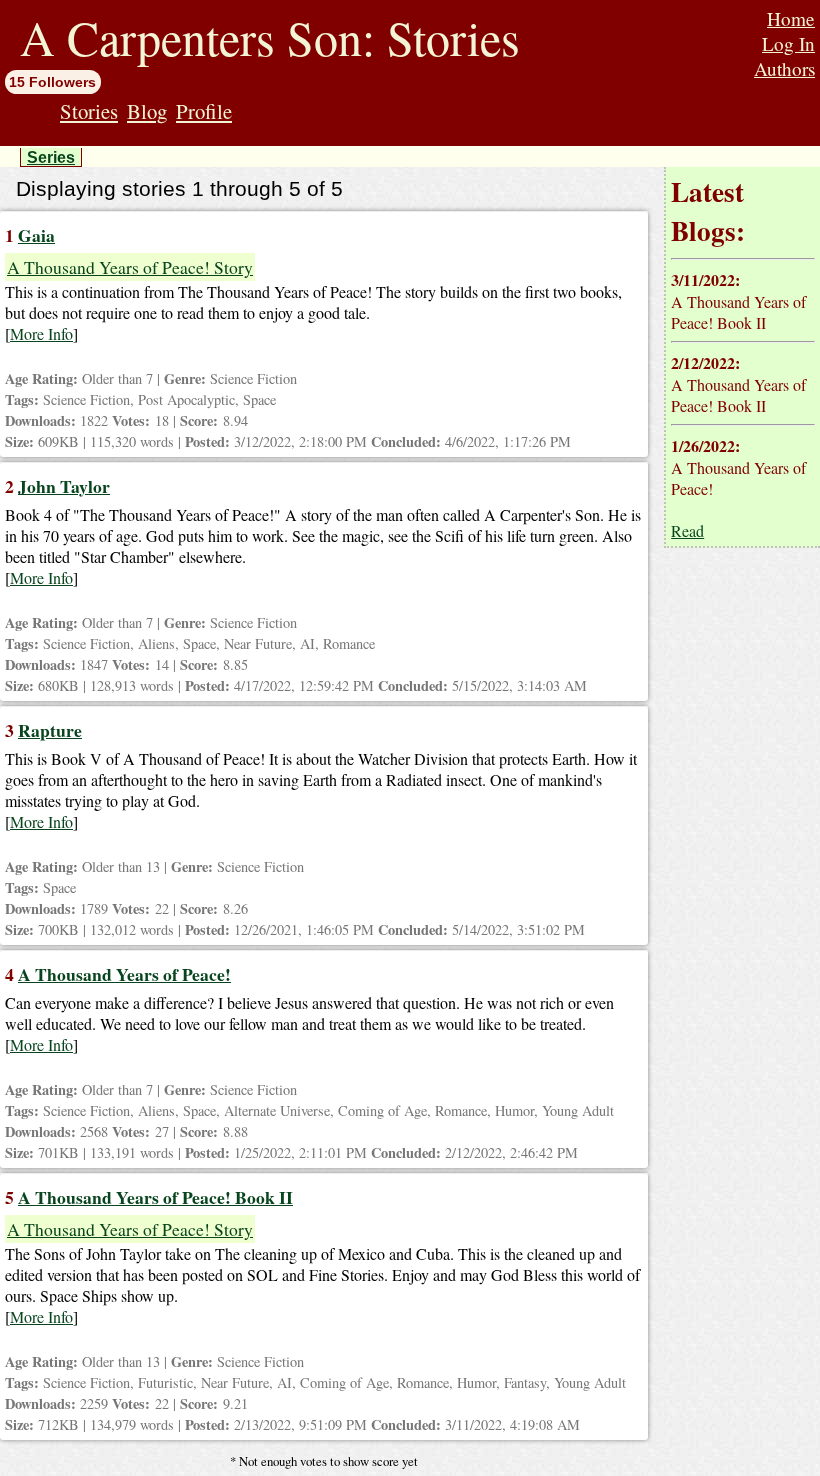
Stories (89, 111)
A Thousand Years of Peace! (124, 974)
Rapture (50, 730)
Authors (784, 68)
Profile (204, 111)
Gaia (36, 235)
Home (791, 18)
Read (687, 530)
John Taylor (64, 486)
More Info (41, 333)
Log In (788, 43)
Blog (147, 111)
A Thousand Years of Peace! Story (130, 267)
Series (51, 157)
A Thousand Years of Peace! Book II (155, 1197)
